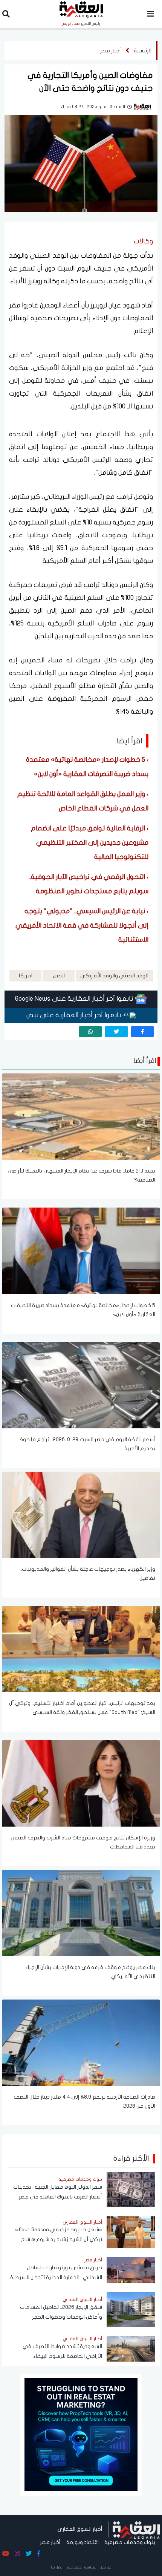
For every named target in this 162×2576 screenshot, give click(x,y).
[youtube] (6, 2554)
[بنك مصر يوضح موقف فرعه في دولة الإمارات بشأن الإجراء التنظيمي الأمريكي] (81, 1913)
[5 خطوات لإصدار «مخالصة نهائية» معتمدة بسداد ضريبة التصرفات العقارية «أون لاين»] (81, 1251)
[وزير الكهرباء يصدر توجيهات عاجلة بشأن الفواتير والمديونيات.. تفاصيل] (81, 1514)
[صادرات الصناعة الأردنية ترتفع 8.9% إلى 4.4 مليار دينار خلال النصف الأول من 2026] (81, 2042)
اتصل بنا (57, 2567)
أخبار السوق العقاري (80, 2529)
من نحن (106, 2567)
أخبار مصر (111, 51)
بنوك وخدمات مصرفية (130, 2542)
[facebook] (142, 1032)
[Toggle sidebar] (151, 14)
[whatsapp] (90, 1032)
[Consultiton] (81, 2434)
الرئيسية (143, 51)
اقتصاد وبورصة (83, 2542)
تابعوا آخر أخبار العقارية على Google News (75, 999)
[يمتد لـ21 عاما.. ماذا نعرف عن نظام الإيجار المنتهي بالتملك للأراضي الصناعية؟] (81, 1116)
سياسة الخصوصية (82, 2567)
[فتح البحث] (6, 15)
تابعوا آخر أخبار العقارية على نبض (75, 1015)
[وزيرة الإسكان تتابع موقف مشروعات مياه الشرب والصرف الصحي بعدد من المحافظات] (81, 1783)
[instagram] (17, 2554)
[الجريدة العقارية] (136, 2529)
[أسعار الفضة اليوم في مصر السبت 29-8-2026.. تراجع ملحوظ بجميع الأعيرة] (81, 1385)
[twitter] (116, 1032)
